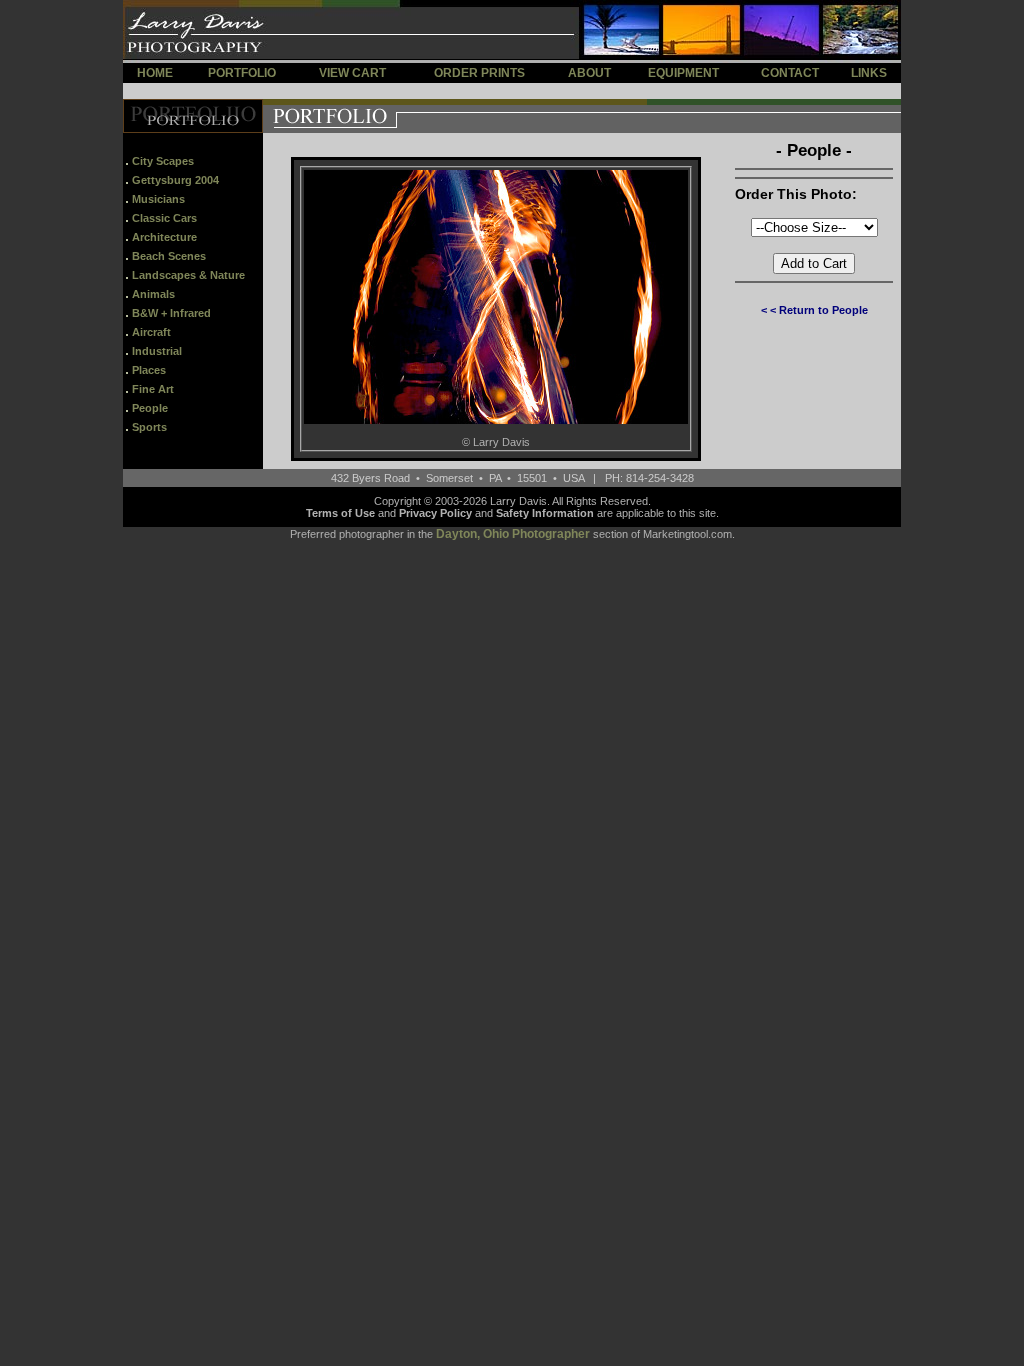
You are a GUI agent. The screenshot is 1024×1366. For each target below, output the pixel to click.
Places (149, 370)
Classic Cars (164, 218)
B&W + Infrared (171, 313)
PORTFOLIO (242, 73)
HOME (155, 73)
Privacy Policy (435, 513)
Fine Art (153, 389)
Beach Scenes (169, 256)
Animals (153, 294)
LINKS (869, 73)
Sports (149, 427)
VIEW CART (352, 73)
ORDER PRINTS (479, 73)
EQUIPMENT (683, 73)
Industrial (157, 351)
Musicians (158, 199)
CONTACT (790, 73)
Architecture (164, 237)
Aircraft (151, 332)
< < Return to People (814, 310)
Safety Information (545, 513)
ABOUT (589, 73)
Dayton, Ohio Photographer (513, 534)
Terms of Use (340, 513)
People (150, 408)
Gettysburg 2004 (175, 180)
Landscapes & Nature (188, 275)
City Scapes (163, 161)
